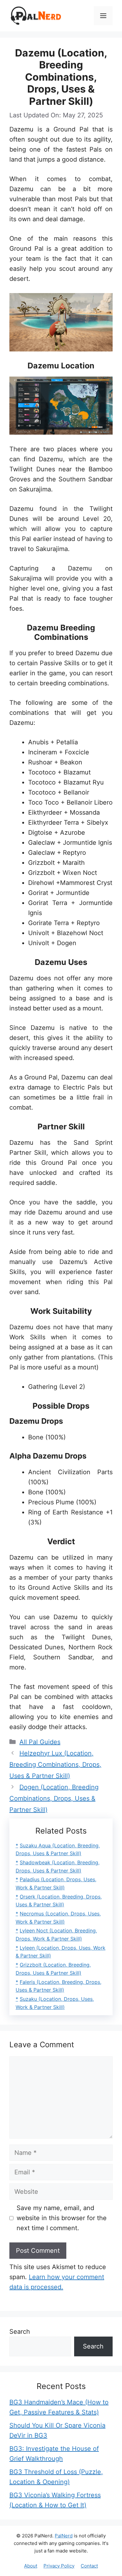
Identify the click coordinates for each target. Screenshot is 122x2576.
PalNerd (64, 2536)
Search (20, 2332)
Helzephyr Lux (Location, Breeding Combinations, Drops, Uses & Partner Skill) (55, 1765)
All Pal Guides (40, 1742)
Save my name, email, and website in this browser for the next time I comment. (62, 2218)
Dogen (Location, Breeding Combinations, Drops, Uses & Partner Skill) (54, 1798)
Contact (89, 2566)
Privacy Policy (59, 2566)
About (31, 2566)
